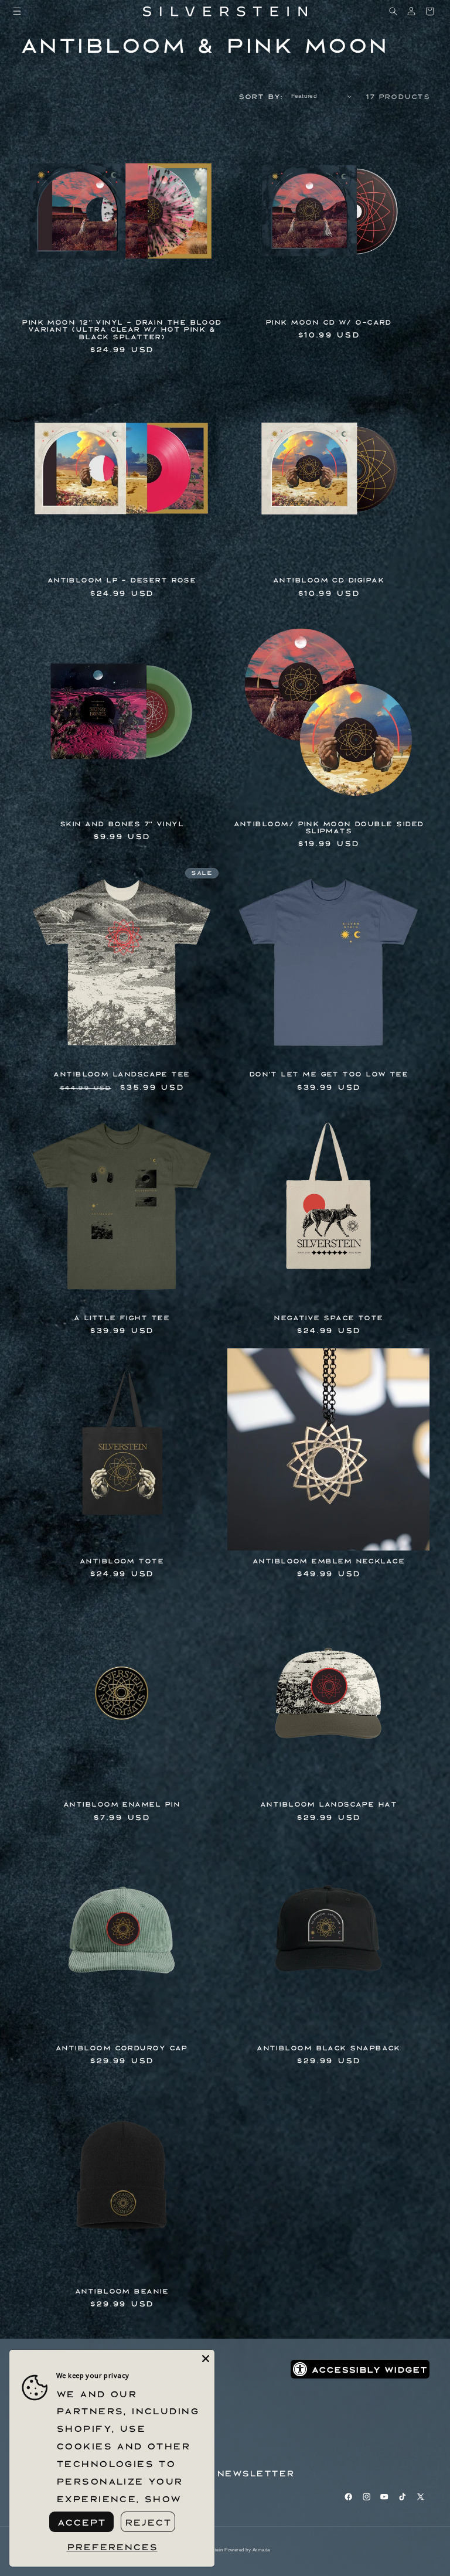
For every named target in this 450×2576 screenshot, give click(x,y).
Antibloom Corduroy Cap (122, 2048)
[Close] (206, 2359)
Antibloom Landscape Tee (121, 1074)
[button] (17, 11)
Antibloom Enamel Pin (122, 1804)
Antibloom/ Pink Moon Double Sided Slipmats (329, 827)
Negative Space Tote (328, 1318)
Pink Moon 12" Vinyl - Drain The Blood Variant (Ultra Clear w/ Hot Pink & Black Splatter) (122, 329)
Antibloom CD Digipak (328, 580)
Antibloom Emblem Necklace (328, 1561)
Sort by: (260, 96)
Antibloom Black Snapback (328, 2048)
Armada (261, 2550)
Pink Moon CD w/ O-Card (328, 322)
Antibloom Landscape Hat (328, 1804)
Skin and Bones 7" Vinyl (122, 824)
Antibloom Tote (122, 1561)
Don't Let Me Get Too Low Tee (329, 1074)
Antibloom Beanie (122, 2291)
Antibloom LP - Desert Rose (122, 580)
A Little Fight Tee (122, 1318)
